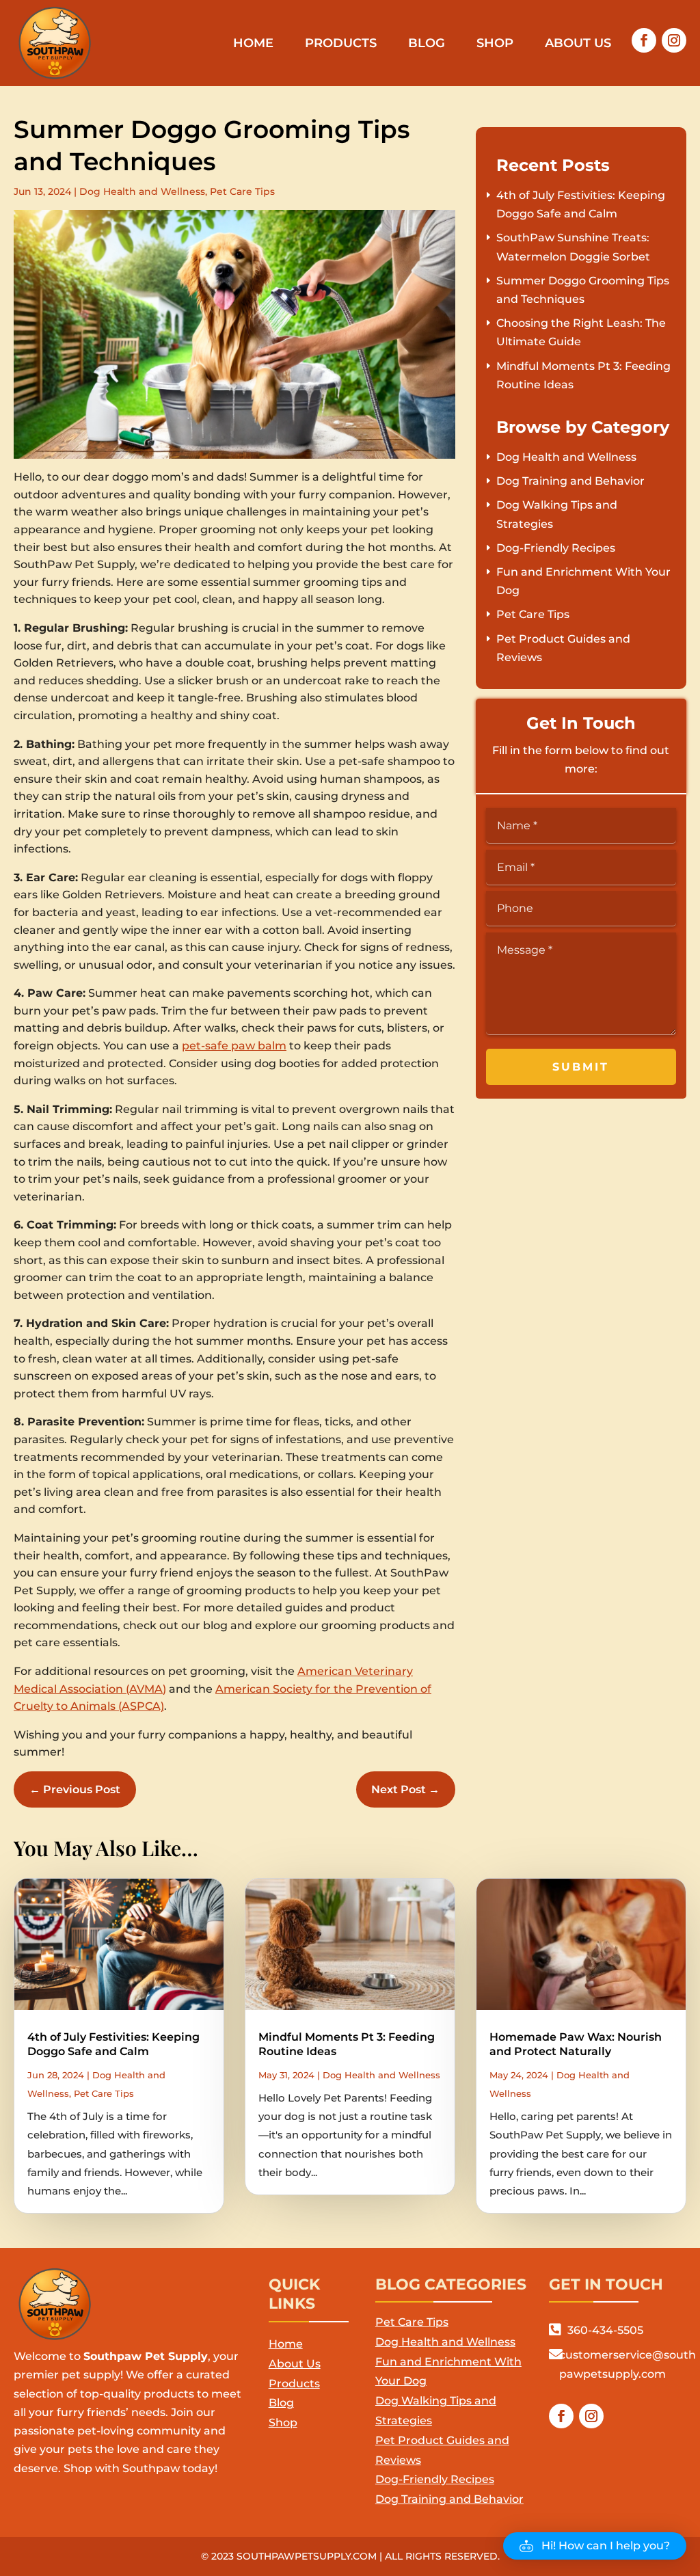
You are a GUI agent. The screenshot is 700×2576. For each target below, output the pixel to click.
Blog (427, 44)
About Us (578, 44)
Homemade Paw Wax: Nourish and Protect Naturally (576, 2044)
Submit (581, 1067)
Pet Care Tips (242, 191)
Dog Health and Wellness (142, 191)
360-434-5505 (605, 2330)
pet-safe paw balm (234, 1046)
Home (253, 44)
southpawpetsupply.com (307, 2556)
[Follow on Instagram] (674, 40)
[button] (595, 2546)
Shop (495, 44)
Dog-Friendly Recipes (556, 548)
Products (341, 44)
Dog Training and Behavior (570, 481)
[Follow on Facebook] (644, 40)
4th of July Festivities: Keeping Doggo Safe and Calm (113, 2044)
